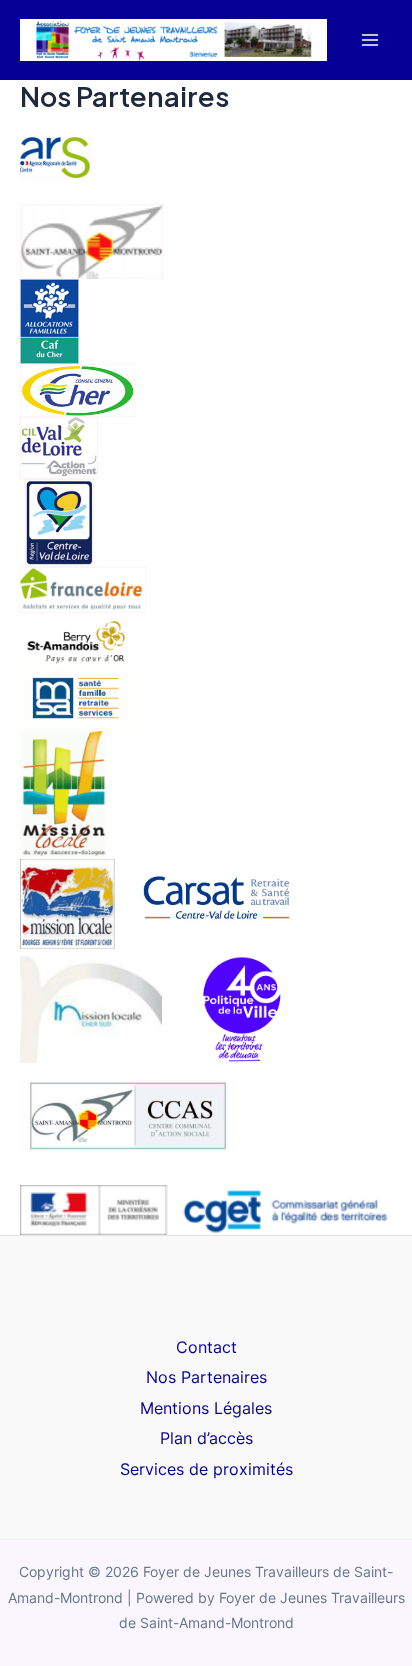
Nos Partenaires (206, 1377)
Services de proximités (206, 1469)
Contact (206, 1347)
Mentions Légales (206, 1408)
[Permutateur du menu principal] (369, 40)
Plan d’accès (206, 1438)
